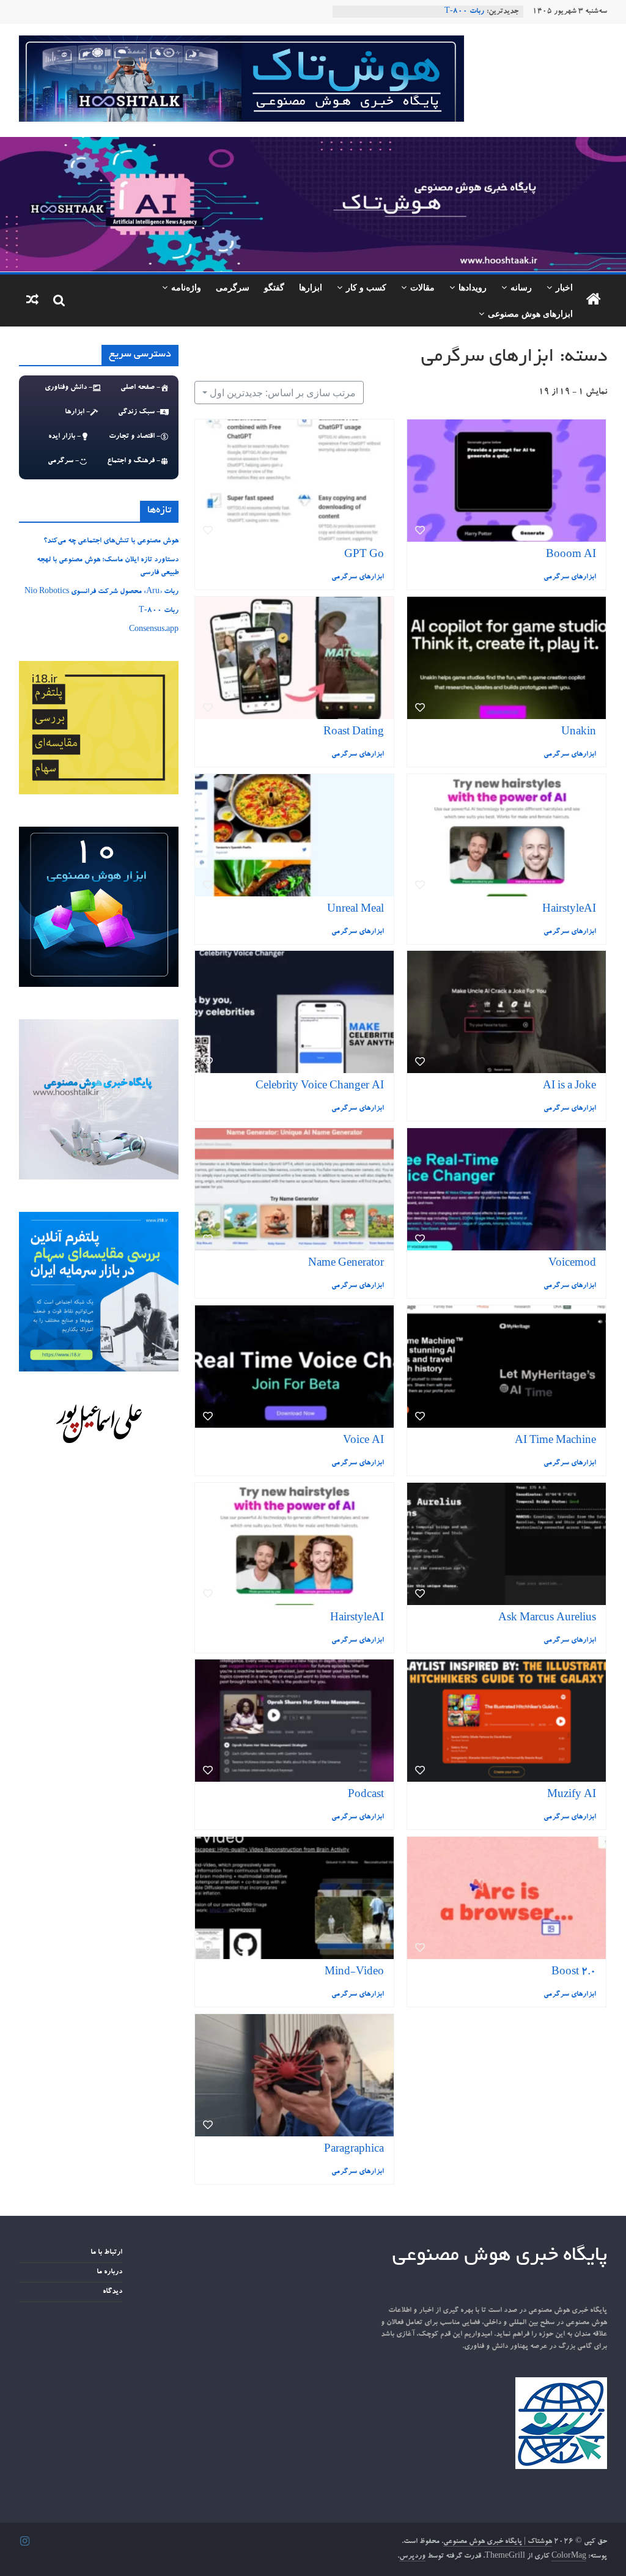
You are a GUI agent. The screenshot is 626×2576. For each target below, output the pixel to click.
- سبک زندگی (139, 412)
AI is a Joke (569, 1087)
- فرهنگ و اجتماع (134, 461)
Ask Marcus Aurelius (547, 1619)
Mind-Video (354, 1973)
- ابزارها (77, 412)
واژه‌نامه (186, 287)
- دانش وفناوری (68, 388)
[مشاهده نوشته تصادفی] (32, 301)
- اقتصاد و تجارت (134, 437)
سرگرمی (233, 287)
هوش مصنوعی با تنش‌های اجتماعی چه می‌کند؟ (111, 541)
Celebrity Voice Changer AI (320, 1087)
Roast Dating (354, 733)
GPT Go (364, 555)
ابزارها (311, 287)
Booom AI (571, 555)
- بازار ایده (64, 437)
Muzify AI (572, 1795)
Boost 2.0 (574, 1973)
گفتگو (274, 287)
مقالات (422, 287)
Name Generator (346, 1264)
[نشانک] (208, 530)
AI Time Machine (555, 1441)
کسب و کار (366, 287)
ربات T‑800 (159, 611)
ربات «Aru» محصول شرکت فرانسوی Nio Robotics (101, 592)
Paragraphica (354, 2150)
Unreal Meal (355, 910)
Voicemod (572, 1264)
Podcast (366, 1795)
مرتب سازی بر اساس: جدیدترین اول (283, 393)
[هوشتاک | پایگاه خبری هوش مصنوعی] (313, 144)
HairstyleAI (569, 910)
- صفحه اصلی (140, 388)
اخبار (564, 287)
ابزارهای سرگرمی (358, 578)
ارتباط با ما (106, 2253)
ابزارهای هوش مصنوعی (530, 313)
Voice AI (363, 1441)
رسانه (521, 287)
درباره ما (109, 2272)
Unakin (579, 733)
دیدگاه (112, 2292)
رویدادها (473, 287)
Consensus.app (154, 630)
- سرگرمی (63, 461)
